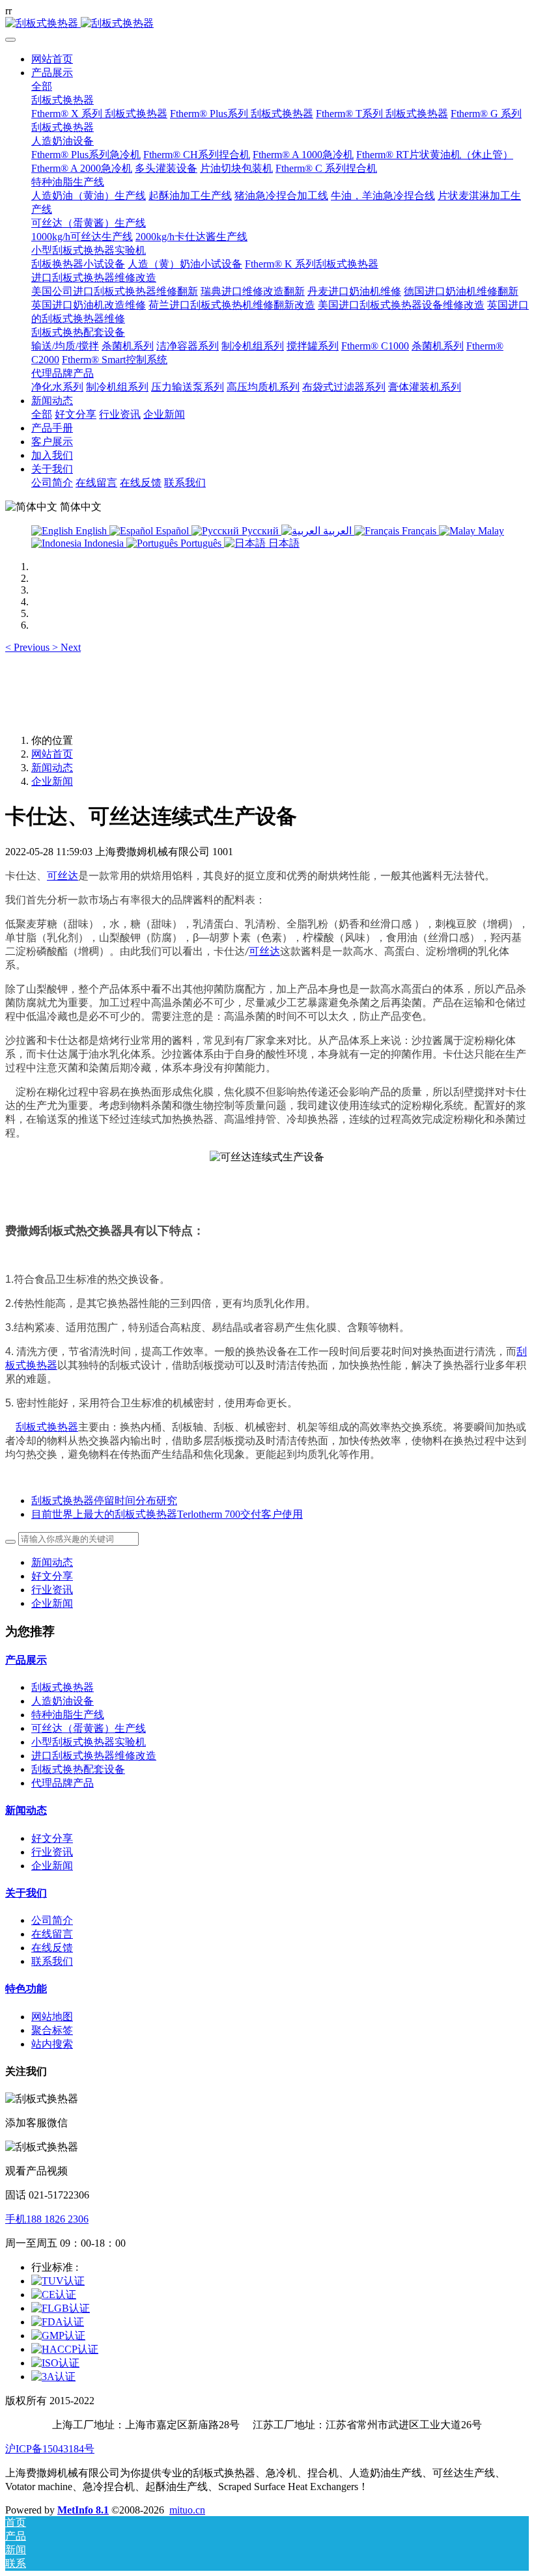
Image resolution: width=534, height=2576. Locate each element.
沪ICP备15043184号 (50, 2449)
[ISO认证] (55, 2363)
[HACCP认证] (65, 2349)
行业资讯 (52, 1590)
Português (201, 543)
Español (172, 531)
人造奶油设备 (63, 1701)
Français (419, 531)
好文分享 (52, 1576)
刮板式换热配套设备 (78, 1769)
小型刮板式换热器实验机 (89, 1742)
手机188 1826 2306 (47, 2219)
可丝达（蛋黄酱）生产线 (89, 1728)
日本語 (283, 543)
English (91, 531)
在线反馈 (52, 1948)
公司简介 (52, 1920)
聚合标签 (52, 2030)
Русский (260, 531)
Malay (490, 531)
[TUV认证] (58, 2281)
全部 (42, 86)
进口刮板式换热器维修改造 (94, 1756)
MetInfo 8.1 (83, 2510)
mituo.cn (187, 2510)
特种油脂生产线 (68, 1715)
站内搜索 (52, 2044)
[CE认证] (54, 2295)
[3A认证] (53, 2377)
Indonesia (104, 543)
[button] (29, 647)
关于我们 (26, 1893)
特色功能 (26, 1989)
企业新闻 (52, 781)
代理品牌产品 (63, 1783)
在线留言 (52, 1934)
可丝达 (63, 876)
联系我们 (52, 1961)
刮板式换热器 (47, 1427)
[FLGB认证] (61, 2308)
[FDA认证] (58, 2322)
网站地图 (52, 2017)
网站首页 (52, 59)
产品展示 (26, 1660)
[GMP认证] (58, 2336)
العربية (337, 531)
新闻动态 (52, 768)
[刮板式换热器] (267, 24)
